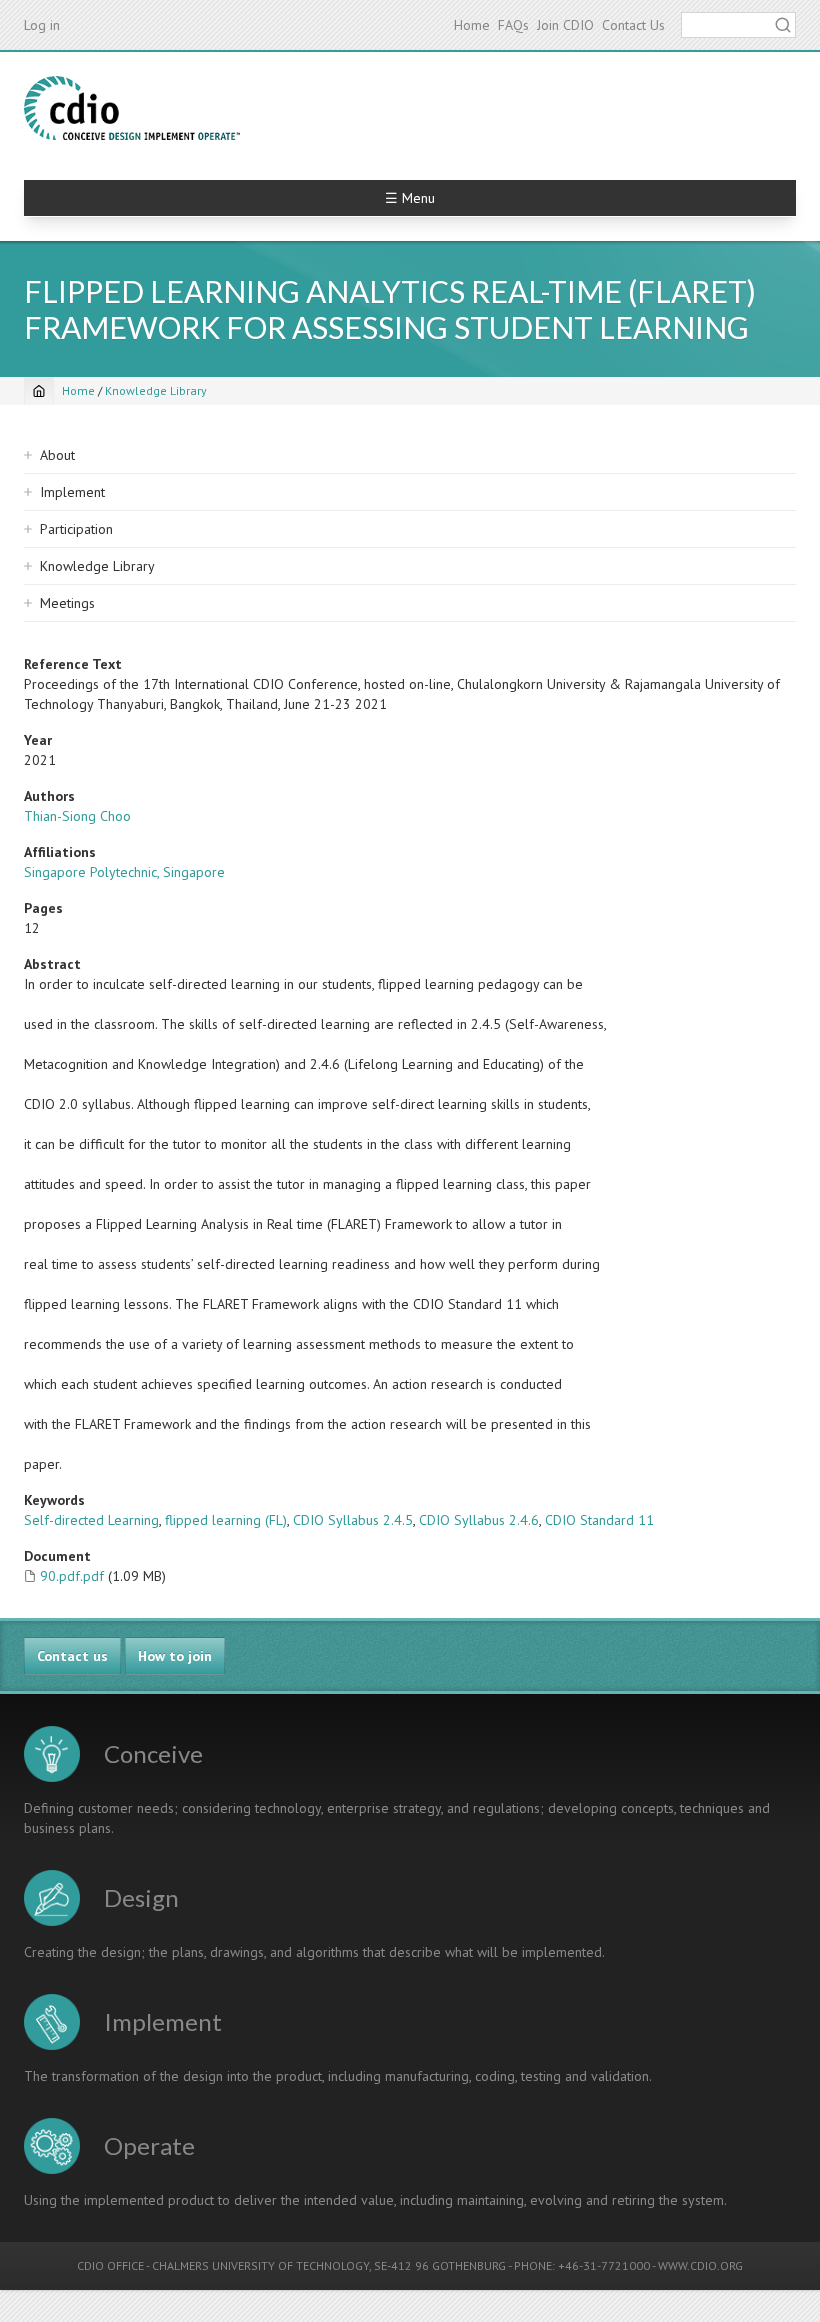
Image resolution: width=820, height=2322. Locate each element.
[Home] (132, 108)
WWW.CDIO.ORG (700, 2265)
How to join (175, 1656)
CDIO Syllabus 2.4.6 (479, 1520)
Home (472, 25)
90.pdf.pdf (72, 1576)
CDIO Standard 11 (599, 1520)
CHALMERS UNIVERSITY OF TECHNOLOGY (260, 2265)
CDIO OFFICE (110, 2265)
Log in (42, 25)
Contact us (72, 1656)
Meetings (67, 603)
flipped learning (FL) (226, 1520)
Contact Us (633, 25)
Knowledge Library (156, 390)
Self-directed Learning (91, 1520)
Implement (72, 492)
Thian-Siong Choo (77, 816)
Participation (76, 529)
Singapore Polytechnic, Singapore (124, 872)
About (57, 455)
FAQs (513, 25)
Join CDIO (565, 25)
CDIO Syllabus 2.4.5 (353, 1520)
